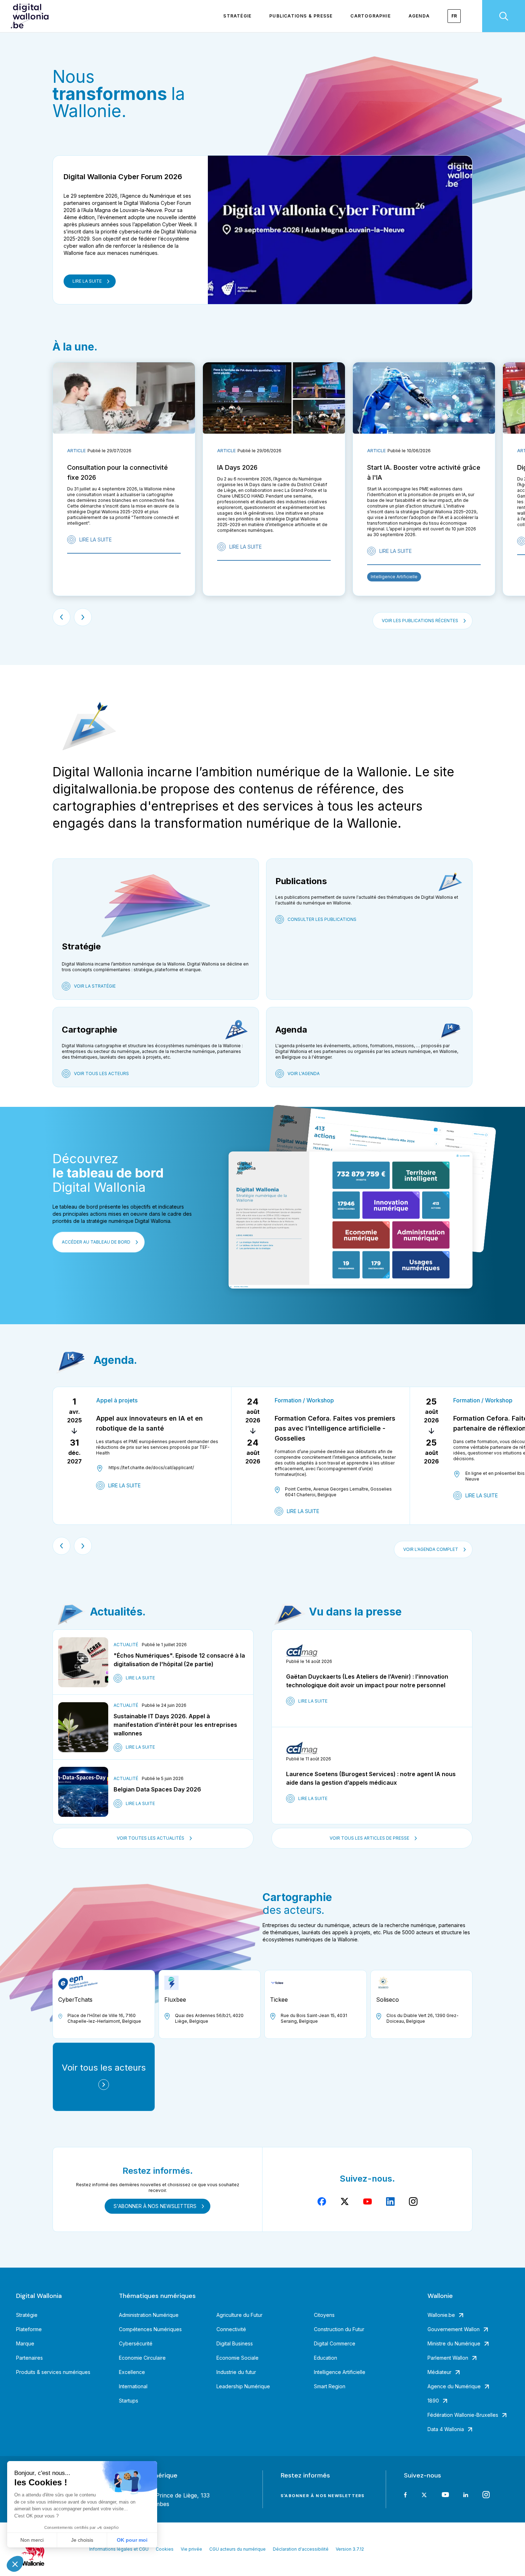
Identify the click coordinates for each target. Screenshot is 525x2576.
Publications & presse (301, 16)
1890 (433, 2401)
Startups (129, 2401)
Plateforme (29, 2329)
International (133, 2386)
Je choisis (82, 2540)
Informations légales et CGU (119, 2549)
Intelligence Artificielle (340, 2372)
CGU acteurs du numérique (237, 2549)
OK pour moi (132, 2540)
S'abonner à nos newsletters (322, 2496)
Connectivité (231, 2329)
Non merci (32, 2540)
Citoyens (324, 2315)
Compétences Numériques (150, 2329)
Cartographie (370, 16)
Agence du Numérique (454, 2386)
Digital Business (235, 2343)
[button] (15, 2564)
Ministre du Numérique (454, 2343)
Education (326, 2358)
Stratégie (237, 16)
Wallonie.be (441, 2315)
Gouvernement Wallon (454, 2329)
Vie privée (191, 2549)
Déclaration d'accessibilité (301, 2549)
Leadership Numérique (243, 2386)
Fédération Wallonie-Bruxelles (463, 2415)
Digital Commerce (335, 2343)
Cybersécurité (136, 2343)
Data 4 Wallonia (446, 2429)
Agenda (419, 16)
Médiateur (439, 2372)
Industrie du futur (236, 2372)
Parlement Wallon (448, 2358)
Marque (25, 2343)
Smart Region (330, 2386)
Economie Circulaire (142, 2358)
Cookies (165, 2549)
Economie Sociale (237, 2358)
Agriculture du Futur (239, 2315)
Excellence (132, 2372)
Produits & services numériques (53, 2372)
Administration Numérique (149, 2315)
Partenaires (29, 2358)
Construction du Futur (339, 2329)
